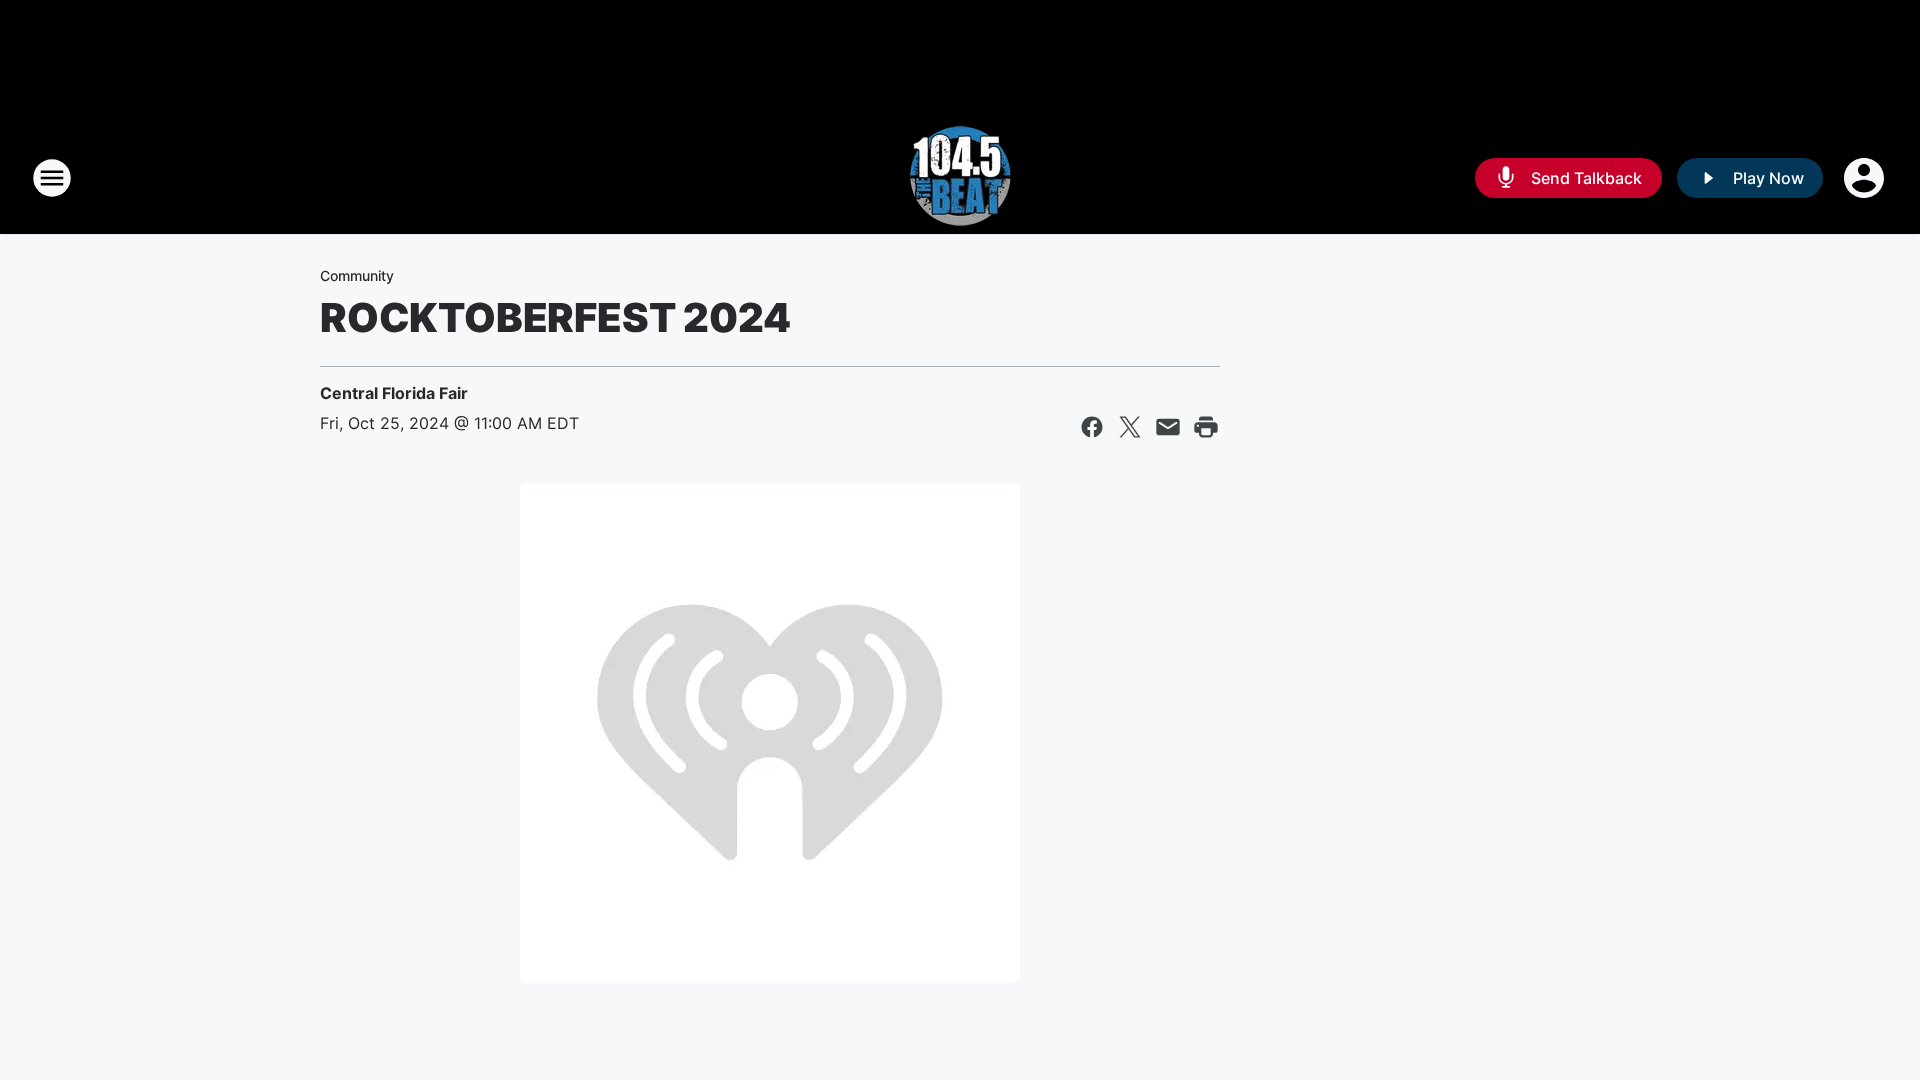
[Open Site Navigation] (52, 178)
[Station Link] (960, 178)
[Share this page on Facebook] (1092, 427)
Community (357, 275)
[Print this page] (1206, 427)
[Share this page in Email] (1168, 427)
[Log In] (1866, 178)
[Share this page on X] (1130, 427)
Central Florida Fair (394, 393)
